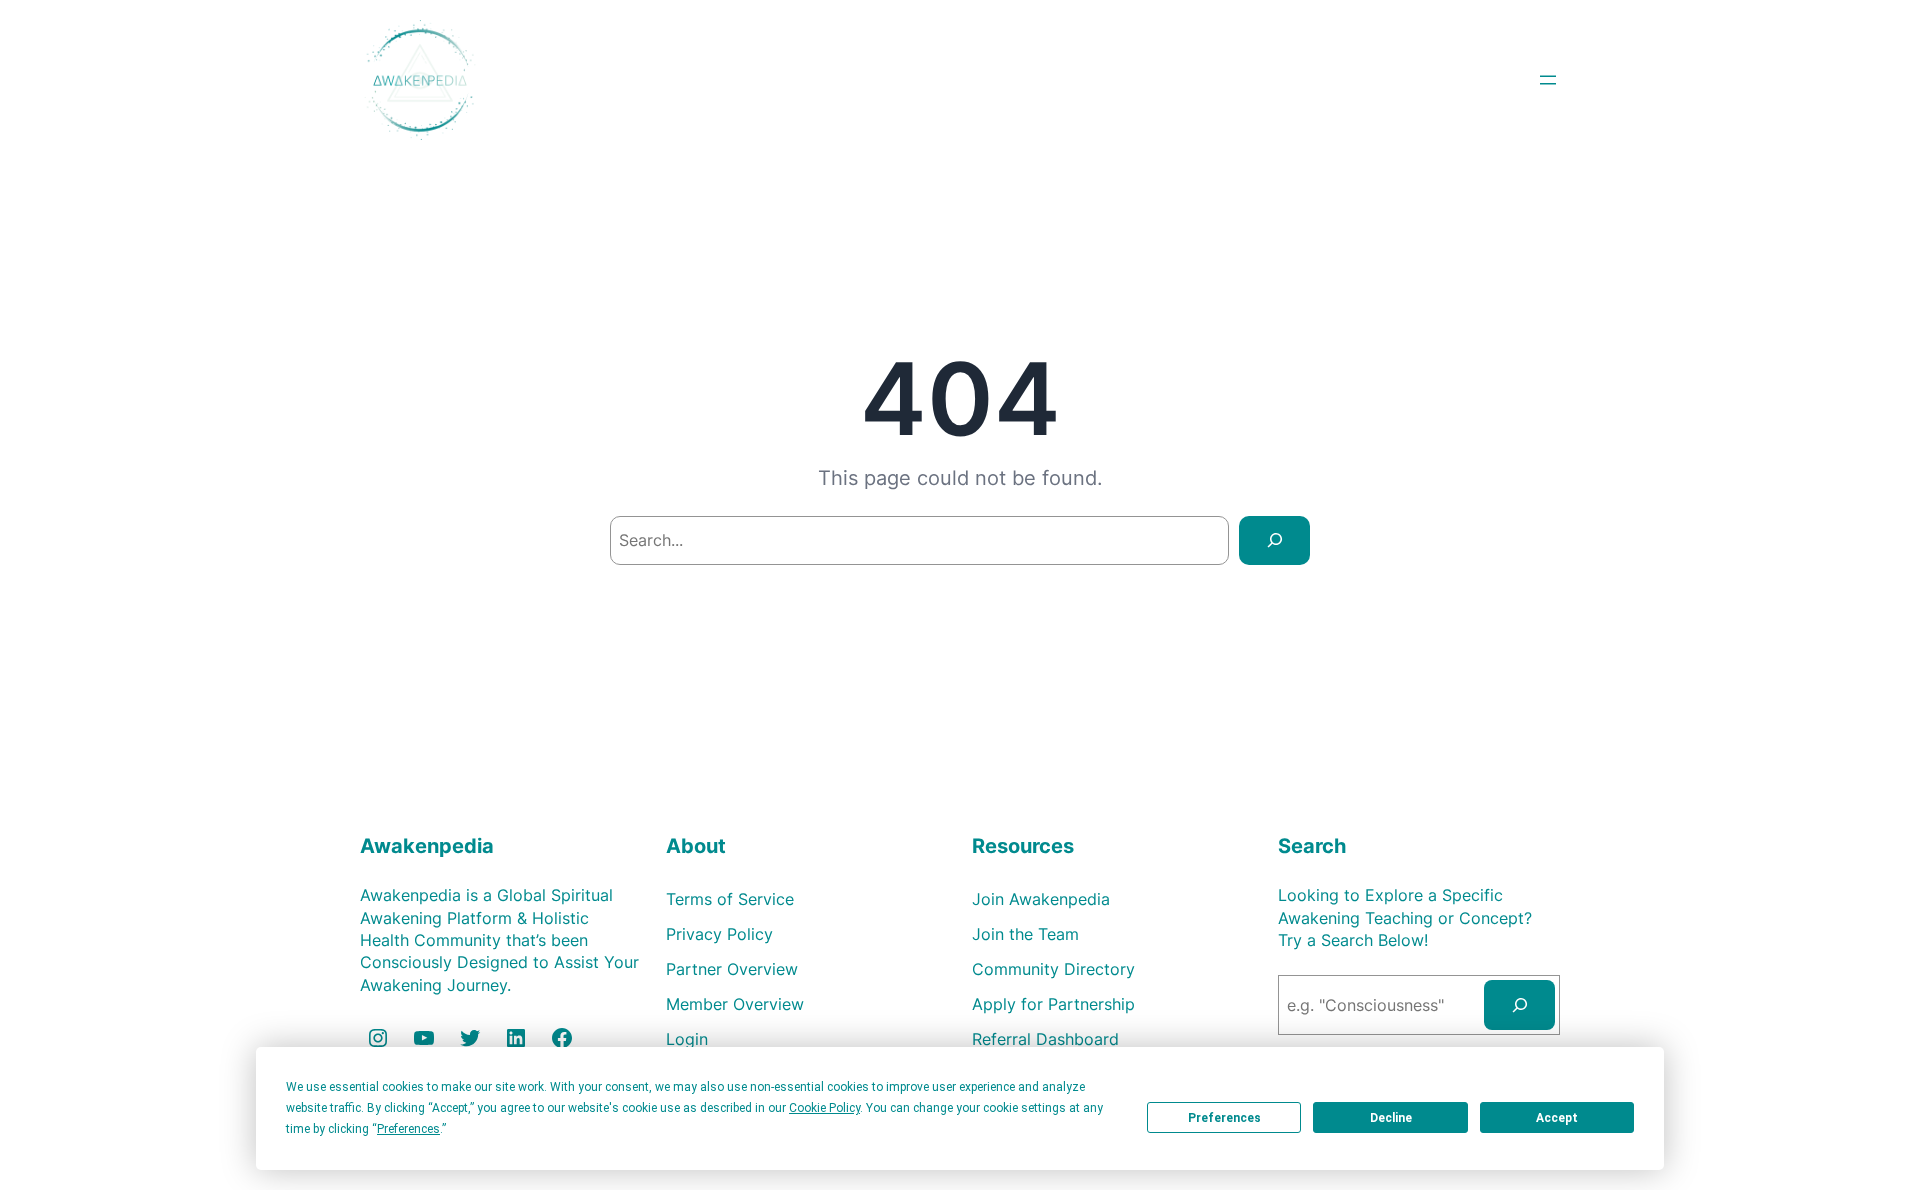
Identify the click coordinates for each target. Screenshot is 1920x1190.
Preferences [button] (408, 1129)
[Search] (1274, 540)
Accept (1557, 1118)
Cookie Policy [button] (824, 1108)
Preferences (1224, 1118)
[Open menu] (1548, 80)
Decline (1391, 1118)
